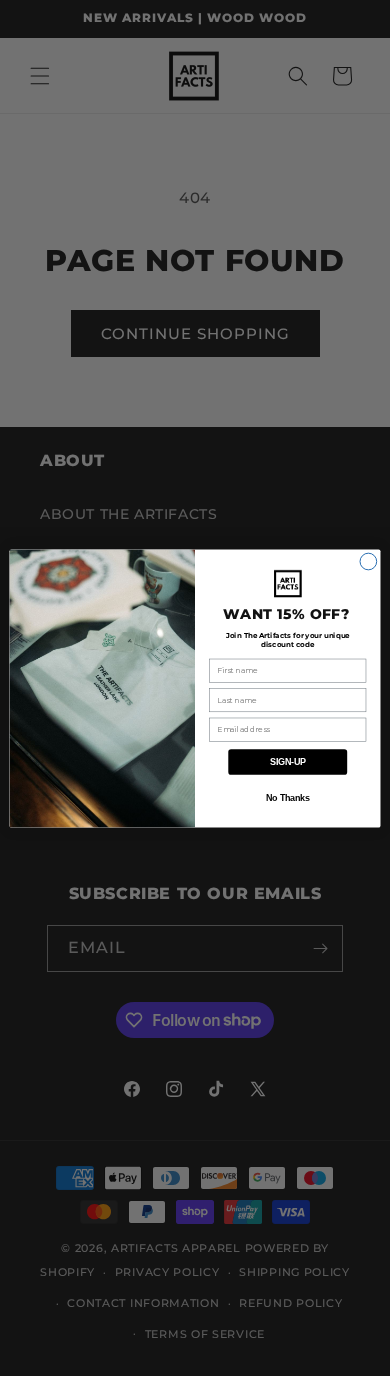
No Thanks (288, 798)
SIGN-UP (288, 761)
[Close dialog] (368, 561)
